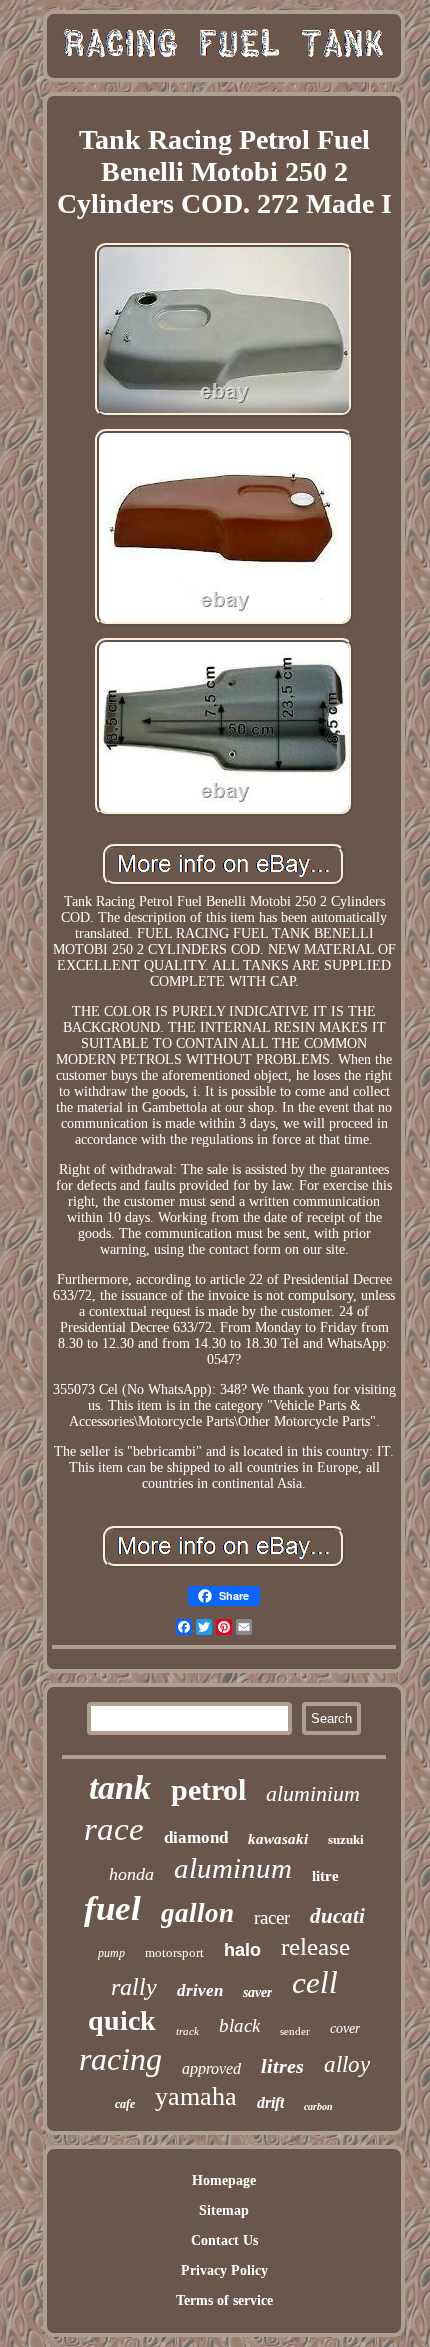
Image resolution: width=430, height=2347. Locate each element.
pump (111, 1953)
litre (325, 1876)
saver (257, 1992)
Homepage (224, 2180)
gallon (197, 1913)
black (239, 2025)
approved (211, 2068)
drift (270, 2102)
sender (295, 2031)
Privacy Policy (224, 2270)
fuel (112, 1908)
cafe (125, 2104)
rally (134, 1987)
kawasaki (278, 1839)
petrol (208, 1789)
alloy (347, 2064)
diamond (196, 1837)
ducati (337, 1916)
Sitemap (224, 2210)
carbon (318, 2106)
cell (315, 1982)
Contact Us (224, 2240)
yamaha (196, 2096)
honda (131, 1874)
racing (120, 2059)
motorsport (174, 1952)
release (315, 1946)
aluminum (233, 1868)
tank (120, 1787)
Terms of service (224, 2300)
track (187, 2031)
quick (122, 2020)
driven (200, 1990)
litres (282, 2066)
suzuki (346, 1839)
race (114, 1829)
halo (242, 1950)
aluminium (313, 1793)
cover (345, 2028)
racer (272, 1917)
